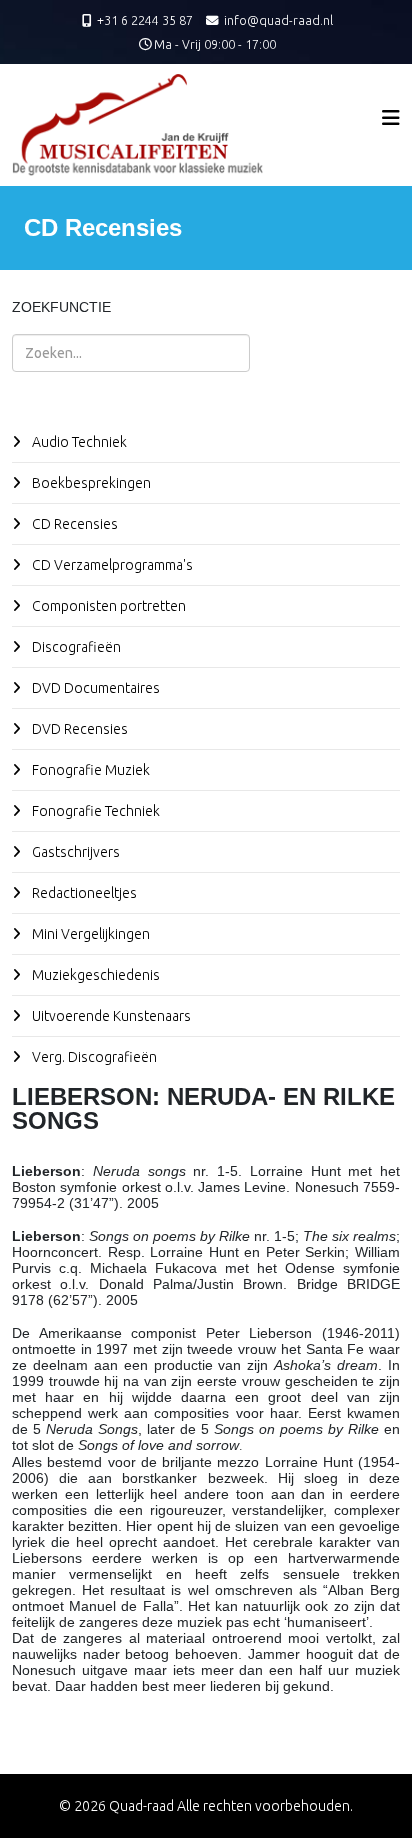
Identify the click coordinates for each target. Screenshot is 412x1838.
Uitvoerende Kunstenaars (110, 1016)
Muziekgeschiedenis (94, 975)
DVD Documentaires (94, 688)
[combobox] (131, 353)
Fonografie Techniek (94, 811)
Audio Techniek (78, 442)
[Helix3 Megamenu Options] (391, 117)
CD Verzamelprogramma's (111, 565)
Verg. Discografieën (93, 1057)
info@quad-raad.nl (278, 20)
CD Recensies (73, 524)
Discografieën (75, 647)
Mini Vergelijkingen (89, 934)
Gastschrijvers (74, 852)
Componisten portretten (107, 606)
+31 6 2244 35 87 (145, 20)
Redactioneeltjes (83, 893)
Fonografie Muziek (89, 770)
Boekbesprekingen (90, 483)
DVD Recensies (78, 729)
